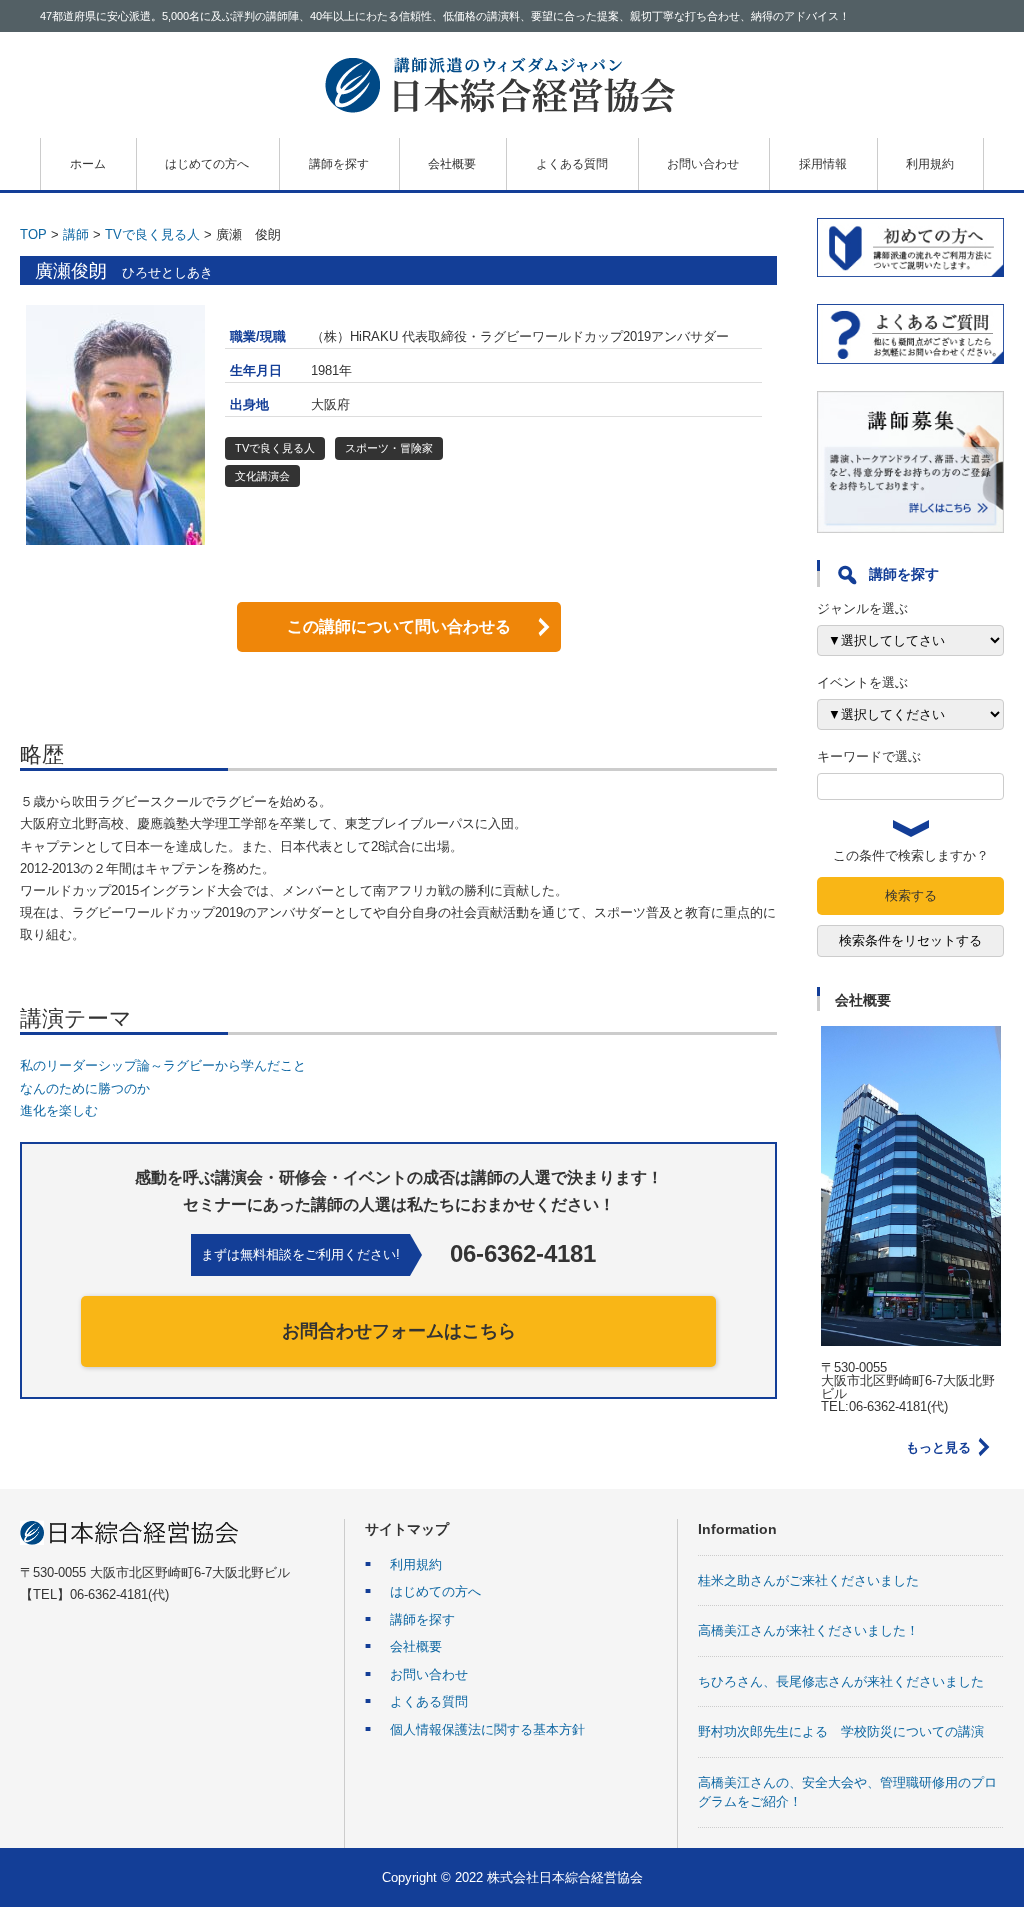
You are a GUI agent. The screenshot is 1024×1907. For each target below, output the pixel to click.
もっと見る (938, 1447)
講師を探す (339, 164)
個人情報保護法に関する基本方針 (487, 1729)
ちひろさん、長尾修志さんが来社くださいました (841, 1681)
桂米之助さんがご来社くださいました (808, 1580)
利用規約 (930, 164)
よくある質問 (572, 164)
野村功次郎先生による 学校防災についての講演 (841, 1731)
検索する (911, 895)
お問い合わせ (703, 164)
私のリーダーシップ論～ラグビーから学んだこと (163, 1065)
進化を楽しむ (59, 1110)
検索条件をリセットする (910, 940)
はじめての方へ (207, 164)
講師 (76, 234)
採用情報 (823, 164)
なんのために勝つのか (85, 1088)
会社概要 (452, 164)
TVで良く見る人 (152, 234)
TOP (33, 234)
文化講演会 (262, 476)
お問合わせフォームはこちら (399, 1331)
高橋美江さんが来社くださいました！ (808, 1630)
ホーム (88, 164)
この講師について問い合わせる (399, 626)
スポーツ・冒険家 (389, 448)
